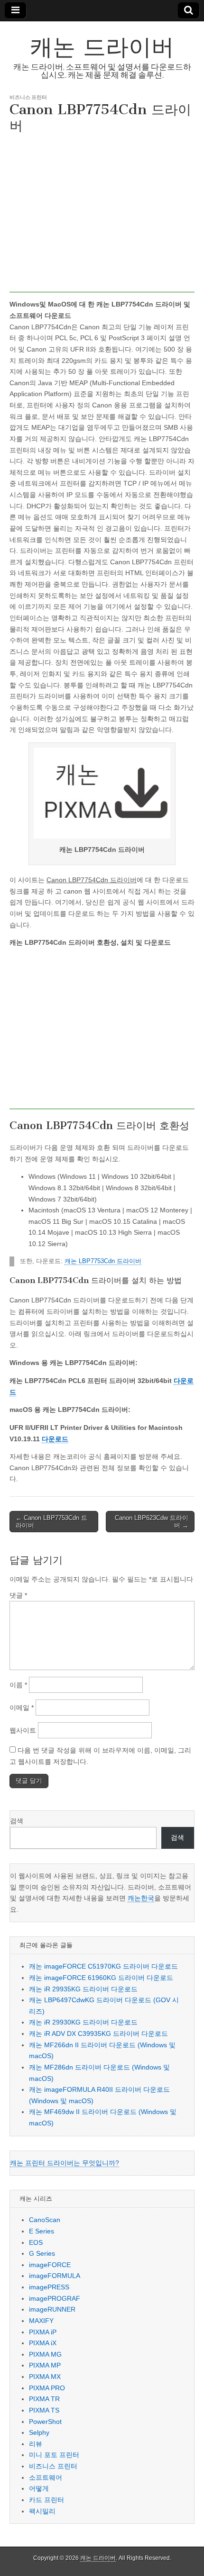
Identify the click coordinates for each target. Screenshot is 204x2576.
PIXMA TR (44, 2399)
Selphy (39, 2432)
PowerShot (45, 2422)
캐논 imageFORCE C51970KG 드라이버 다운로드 (103, 1966)
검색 (17, 1821)
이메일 (22, 1708)
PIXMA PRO (47, 2388)
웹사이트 (23, 1730)
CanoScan (45, 2220)
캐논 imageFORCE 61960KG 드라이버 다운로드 (101, 1978)
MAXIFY (41, 2321)
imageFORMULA (55, 2276)
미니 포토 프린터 (54, 2455)
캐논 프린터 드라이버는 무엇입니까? (65, 2163)
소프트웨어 (46, 2477)
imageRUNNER (52, 2309)
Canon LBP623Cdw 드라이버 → (152, 1522)
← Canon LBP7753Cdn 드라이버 (51, 1522)
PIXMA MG (45, 2354)
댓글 (18, 1595)
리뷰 (36, 2444)
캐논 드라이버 (102, 47)
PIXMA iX (43, 2343)
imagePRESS (49, 2287)
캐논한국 (141, 1898)
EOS (36, 2242)
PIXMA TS (44, 2410)
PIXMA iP (43, 2332)
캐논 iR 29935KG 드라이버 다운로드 (83, 1989)
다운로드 (55, 1439)
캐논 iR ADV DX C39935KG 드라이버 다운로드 (98, 2034)
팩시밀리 (42, 2511)
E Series (42, 2231)
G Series (42, 2253)
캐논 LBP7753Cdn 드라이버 (103, 1261)
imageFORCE (50, 2265)
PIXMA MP (45, 2365)
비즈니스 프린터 (28, 97)
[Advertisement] (102, 215)
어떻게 (39, 2488)
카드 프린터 (46, 2500)
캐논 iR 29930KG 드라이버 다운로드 (83, 2022)
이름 (18, 1685)
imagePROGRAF (55, 2298)
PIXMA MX (45, 2377)
